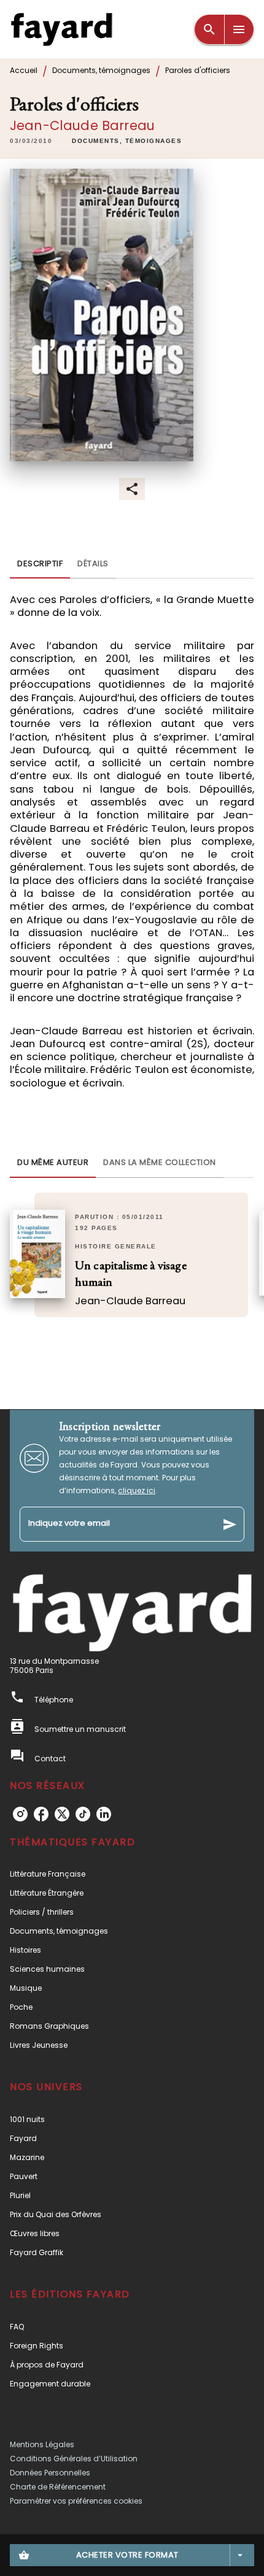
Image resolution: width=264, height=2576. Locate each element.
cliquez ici (137, 1490)
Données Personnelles (50, 2473)
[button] (127, 141)
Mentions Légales (42, 2444)
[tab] (40, 564)
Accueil (24, 70)
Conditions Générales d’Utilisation (74, 2459)
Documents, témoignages (101, 70)
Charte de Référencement (58, 2487)
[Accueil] (61, 29)
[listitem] (20, 1814)
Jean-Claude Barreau (82, 125)
